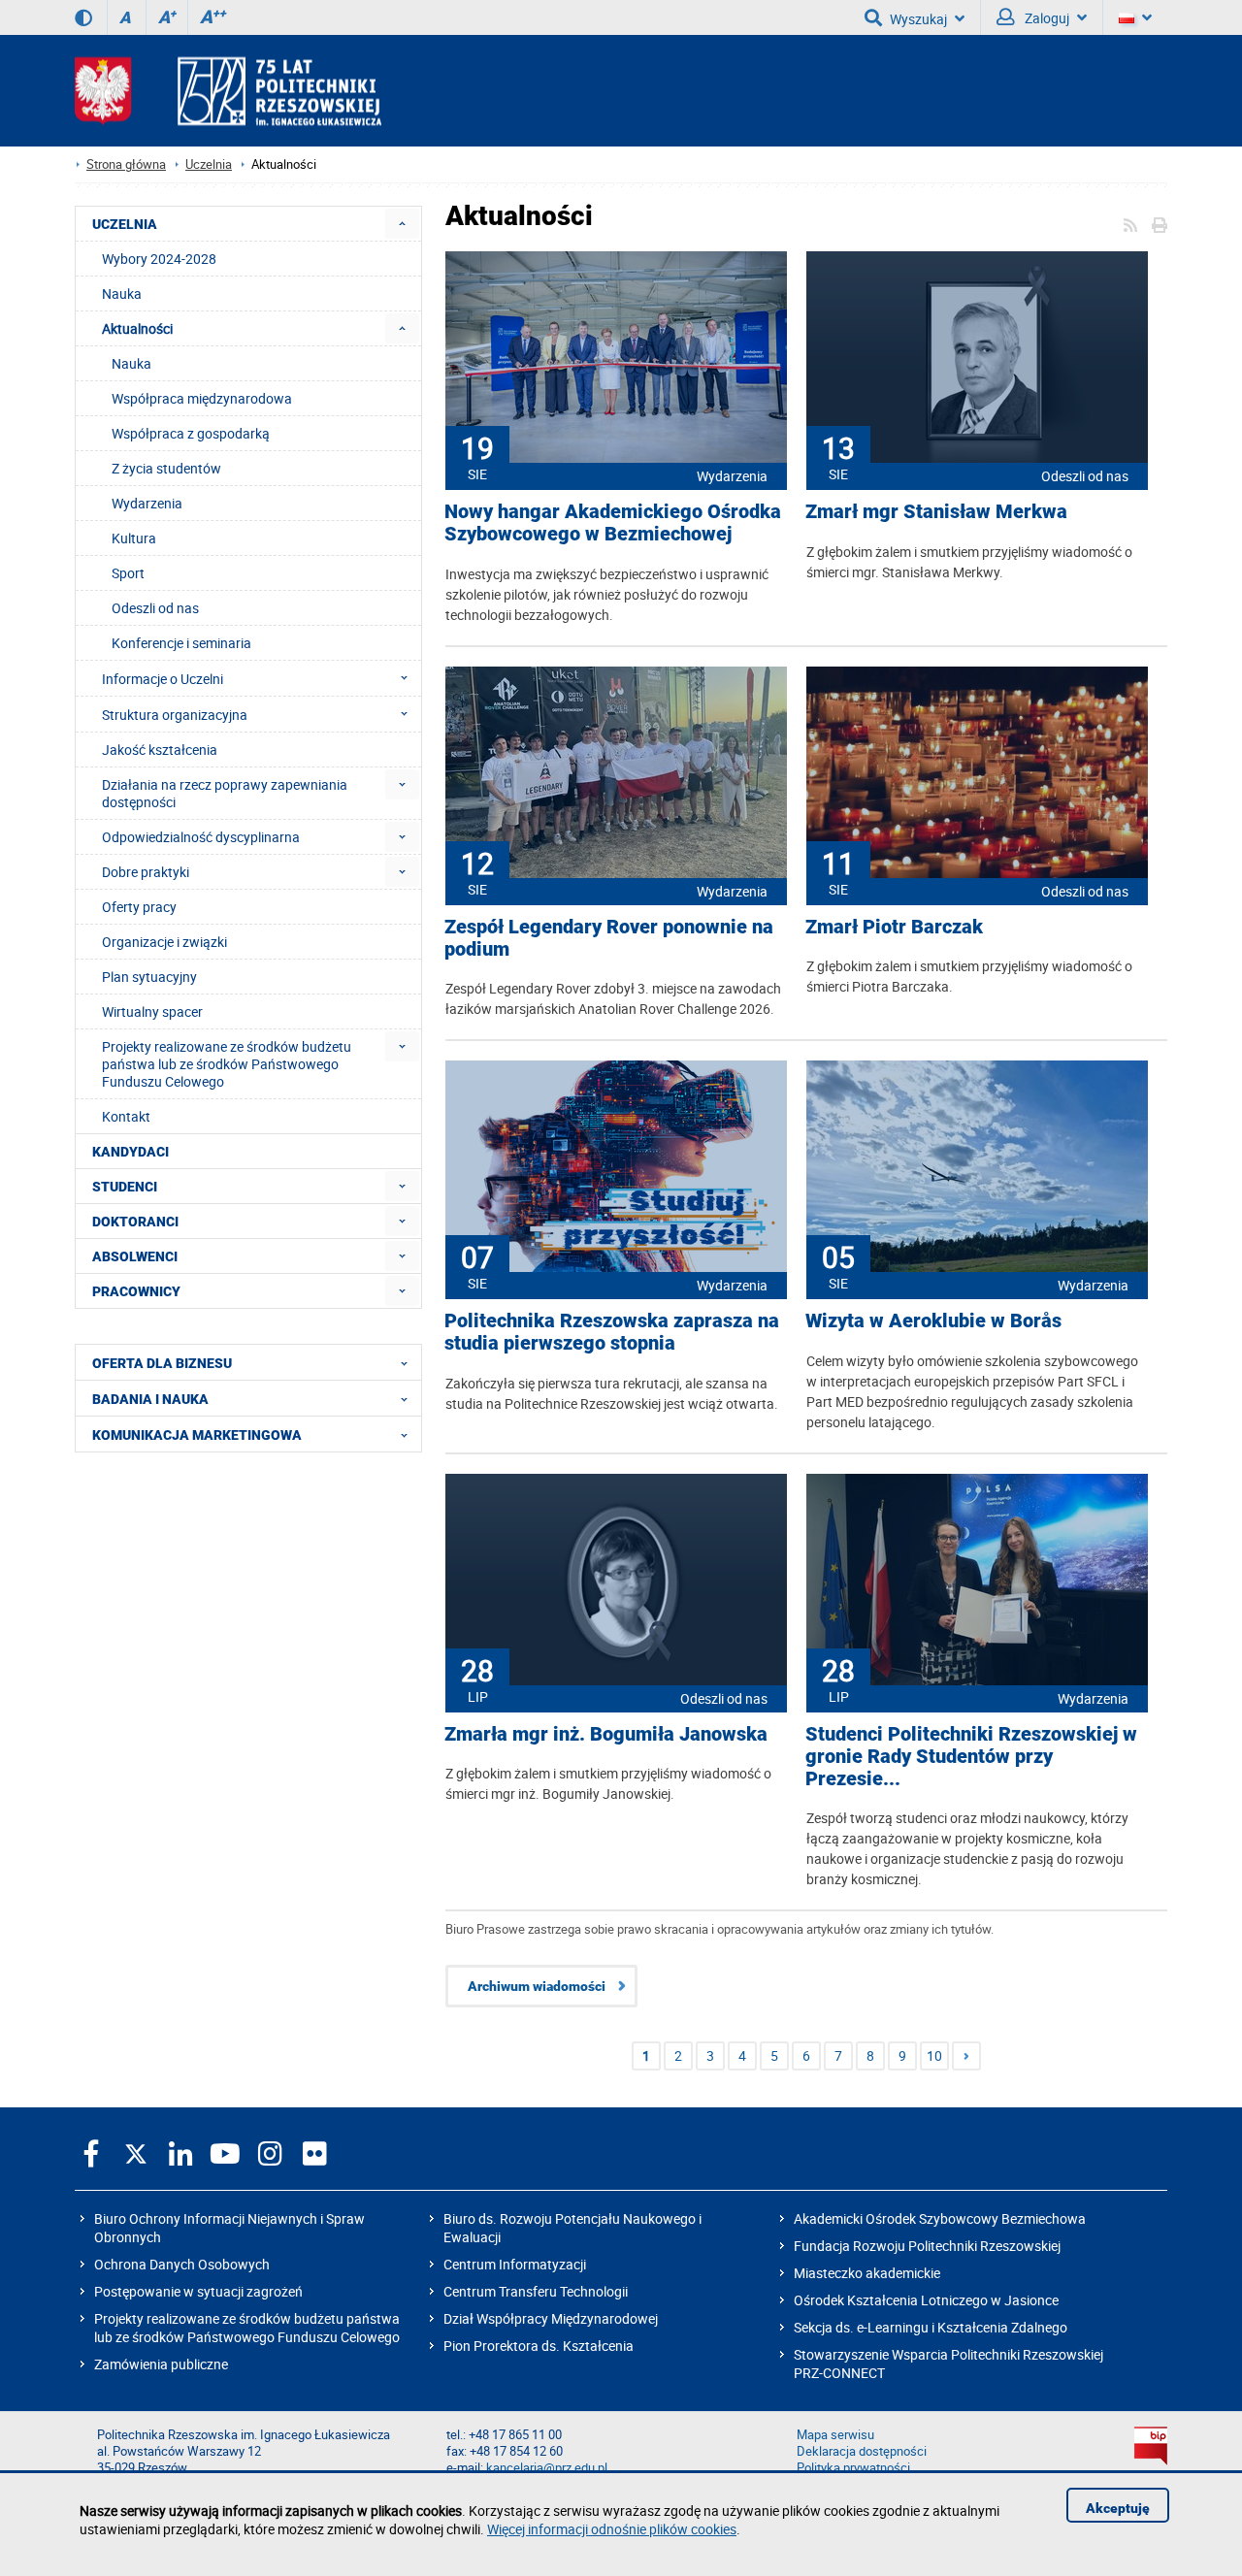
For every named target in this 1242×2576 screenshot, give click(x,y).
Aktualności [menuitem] (137, 328)
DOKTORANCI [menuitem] (135, 1222)
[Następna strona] (966, 2056)
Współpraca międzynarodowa (202, 398)
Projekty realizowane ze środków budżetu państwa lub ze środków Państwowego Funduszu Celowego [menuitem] (227, 1064)
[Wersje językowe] (1135, 17)
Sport (128, 573)
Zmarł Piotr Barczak (894, 927)
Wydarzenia (732, 476)
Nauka (131, 363)
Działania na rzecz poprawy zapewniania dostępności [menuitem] (225, 793)
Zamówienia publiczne (161, 2364)
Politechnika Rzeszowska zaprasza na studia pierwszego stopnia (612, 1332)
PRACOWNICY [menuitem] (136, 1291)
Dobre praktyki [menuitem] (146, 872)
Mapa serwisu (835, 2435)
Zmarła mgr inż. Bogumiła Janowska (606, 1734)
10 (934, 2055)
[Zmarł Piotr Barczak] (977, 774)
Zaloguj (1046, 18)
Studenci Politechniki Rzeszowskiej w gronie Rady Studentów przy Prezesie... (971, 1757)
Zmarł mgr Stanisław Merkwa (936, 512)
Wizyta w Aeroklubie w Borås (933, 1321)
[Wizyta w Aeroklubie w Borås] (977, 1168)
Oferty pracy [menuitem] (139, 907)
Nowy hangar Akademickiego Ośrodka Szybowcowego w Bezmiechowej (613, 523)
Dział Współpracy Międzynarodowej (551, 2318)
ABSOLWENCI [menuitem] (135, 1256)
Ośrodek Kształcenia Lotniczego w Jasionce (926, 2300)
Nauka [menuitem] (122, 293)
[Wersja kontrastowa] (83, 17)
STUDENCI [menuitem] (125, 1187)
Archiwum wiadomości (537, 1986)
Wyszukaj (918, 19)
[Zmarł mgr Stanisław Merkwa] (977, 359)
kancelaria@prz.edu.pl (547, 2468)
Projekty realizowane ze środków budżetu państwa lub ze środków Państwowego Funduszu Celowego (247, 2328)
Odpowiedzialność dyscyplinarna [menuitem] (201, 837)
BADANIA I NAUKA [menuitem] (150, 1399)
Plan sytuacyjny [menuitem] (149, 977)
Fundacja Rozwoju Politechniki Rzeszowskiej (927, 2246)
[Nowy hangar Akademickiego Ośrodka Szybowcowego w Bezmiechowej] (616, 359)
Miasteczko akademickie (867, 2273)
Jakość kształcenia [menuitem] (160, 750)
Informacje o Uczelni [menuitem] (163, 679)
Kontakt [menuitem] (126, 1116)
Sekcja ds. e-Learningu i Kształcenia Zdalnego (931, 2327)
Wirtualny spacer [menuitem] (152, 1011)
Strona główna (126, 164)
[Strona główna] (228, 91)
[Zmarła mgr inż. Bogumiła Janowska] (616, 1581)
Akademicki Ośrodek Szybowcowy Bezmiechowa (940, 2218)
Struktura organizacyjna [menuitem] (175, 715)
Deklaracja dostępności (862, 2451)
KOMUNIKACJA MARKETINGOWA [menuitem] (197, 1435)
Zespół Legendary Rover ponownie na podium (609, 938)
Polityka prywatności (853, 2468)
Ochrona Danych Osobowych (182, 2264)
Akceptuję (1118, 2508)
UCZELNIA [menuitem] (125, 224)
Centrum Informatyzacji (515, 2264)
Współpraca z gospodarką (191, 433)
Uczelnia (209, 164)
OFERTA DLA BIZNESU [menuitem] (162, 1363)
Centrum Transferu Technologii (536, 2291)
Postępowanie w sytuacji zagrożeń (198, 2291)
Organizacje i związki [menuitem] (164, 942)
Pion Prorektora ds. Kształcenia (539, 2346)
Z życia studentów (166, 468)
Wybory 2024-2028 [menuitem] (159, 259)
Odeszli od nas (1085, 476)
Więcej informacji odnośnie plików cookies (612, 2529)
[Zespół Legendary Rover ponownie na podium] (616, 774)
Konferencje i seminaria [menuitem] (181, 643)
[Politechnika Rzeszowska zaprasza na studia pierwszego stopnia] (616, 1168)
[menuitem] (402, 224)
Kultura (134, 538)
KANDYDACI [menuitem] (131, 1152)
